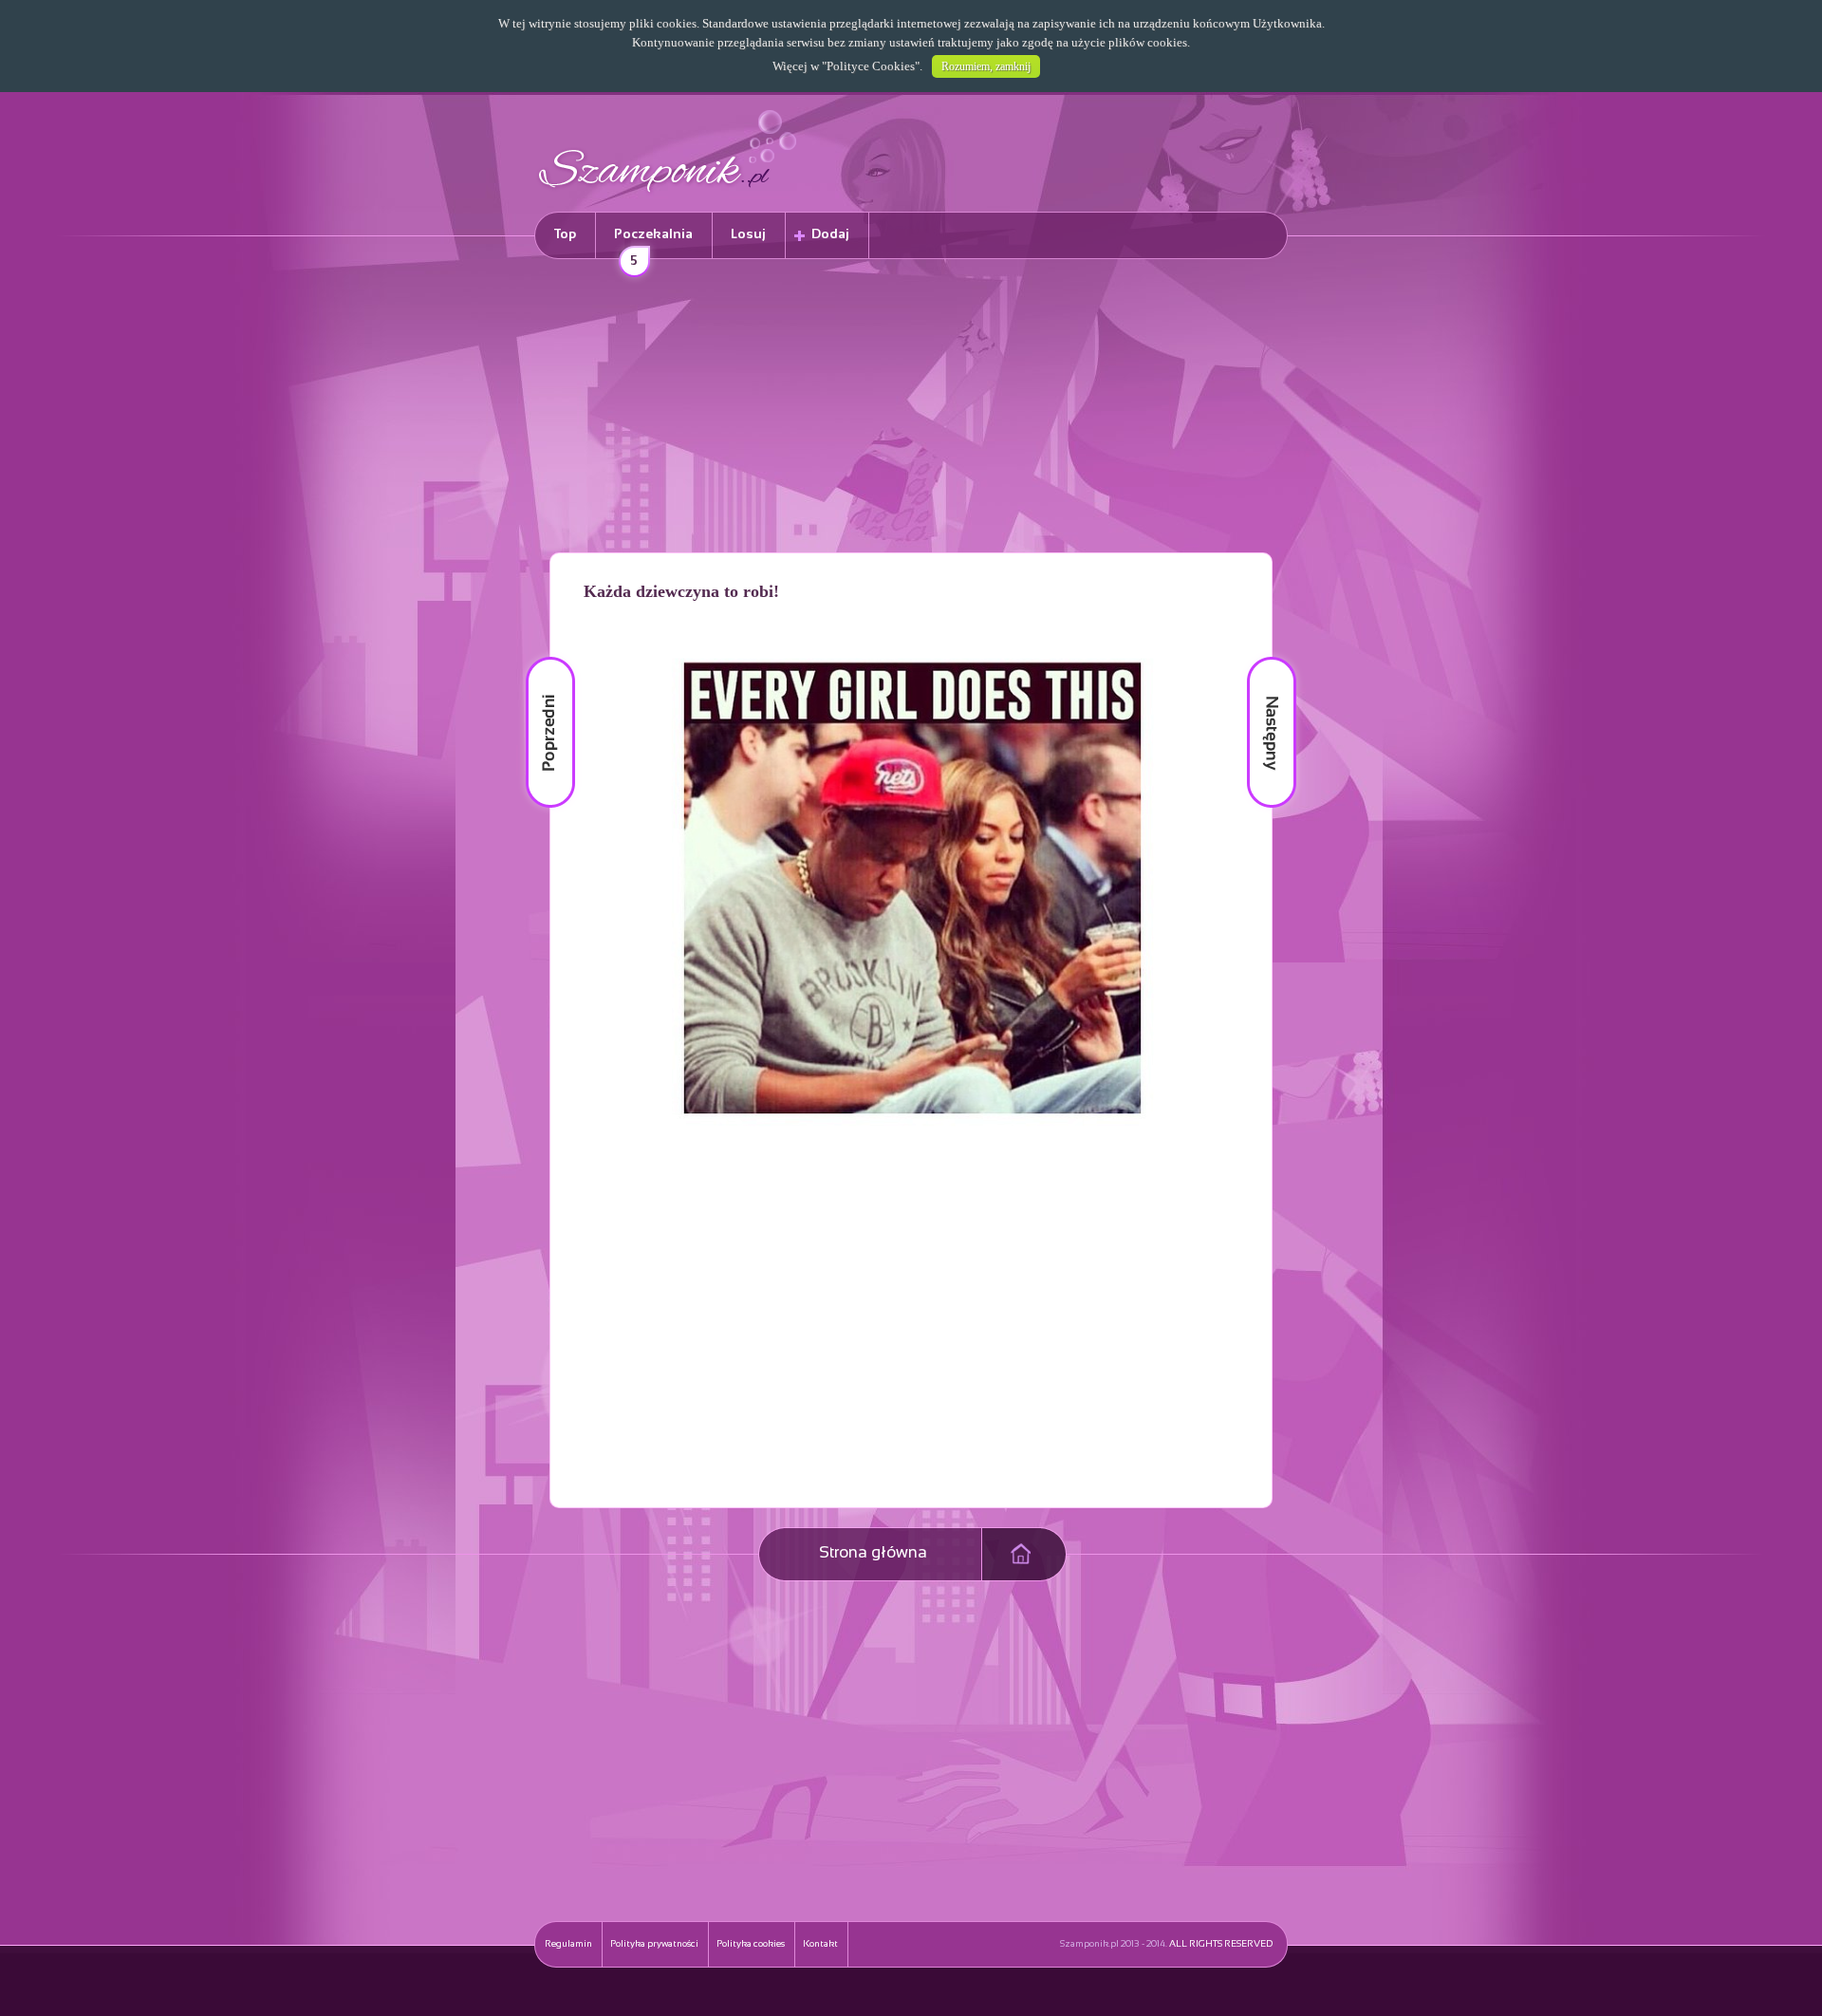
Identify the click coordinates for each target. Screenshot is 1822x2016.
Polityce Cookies (871, 66)
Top (565, 235)
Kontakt (820, 1944)
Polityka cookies (751, 1944)
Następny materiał (1258, 657)
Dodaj (830, 235)
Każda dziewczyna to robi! (681, 591)
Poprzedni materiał (539, 657)
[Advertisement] (911, 409)
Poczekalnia (653, 243)
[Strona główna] (668, 195)
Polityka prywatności (654, 1944)
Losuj (748, 235)
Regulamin (568, 1944)
